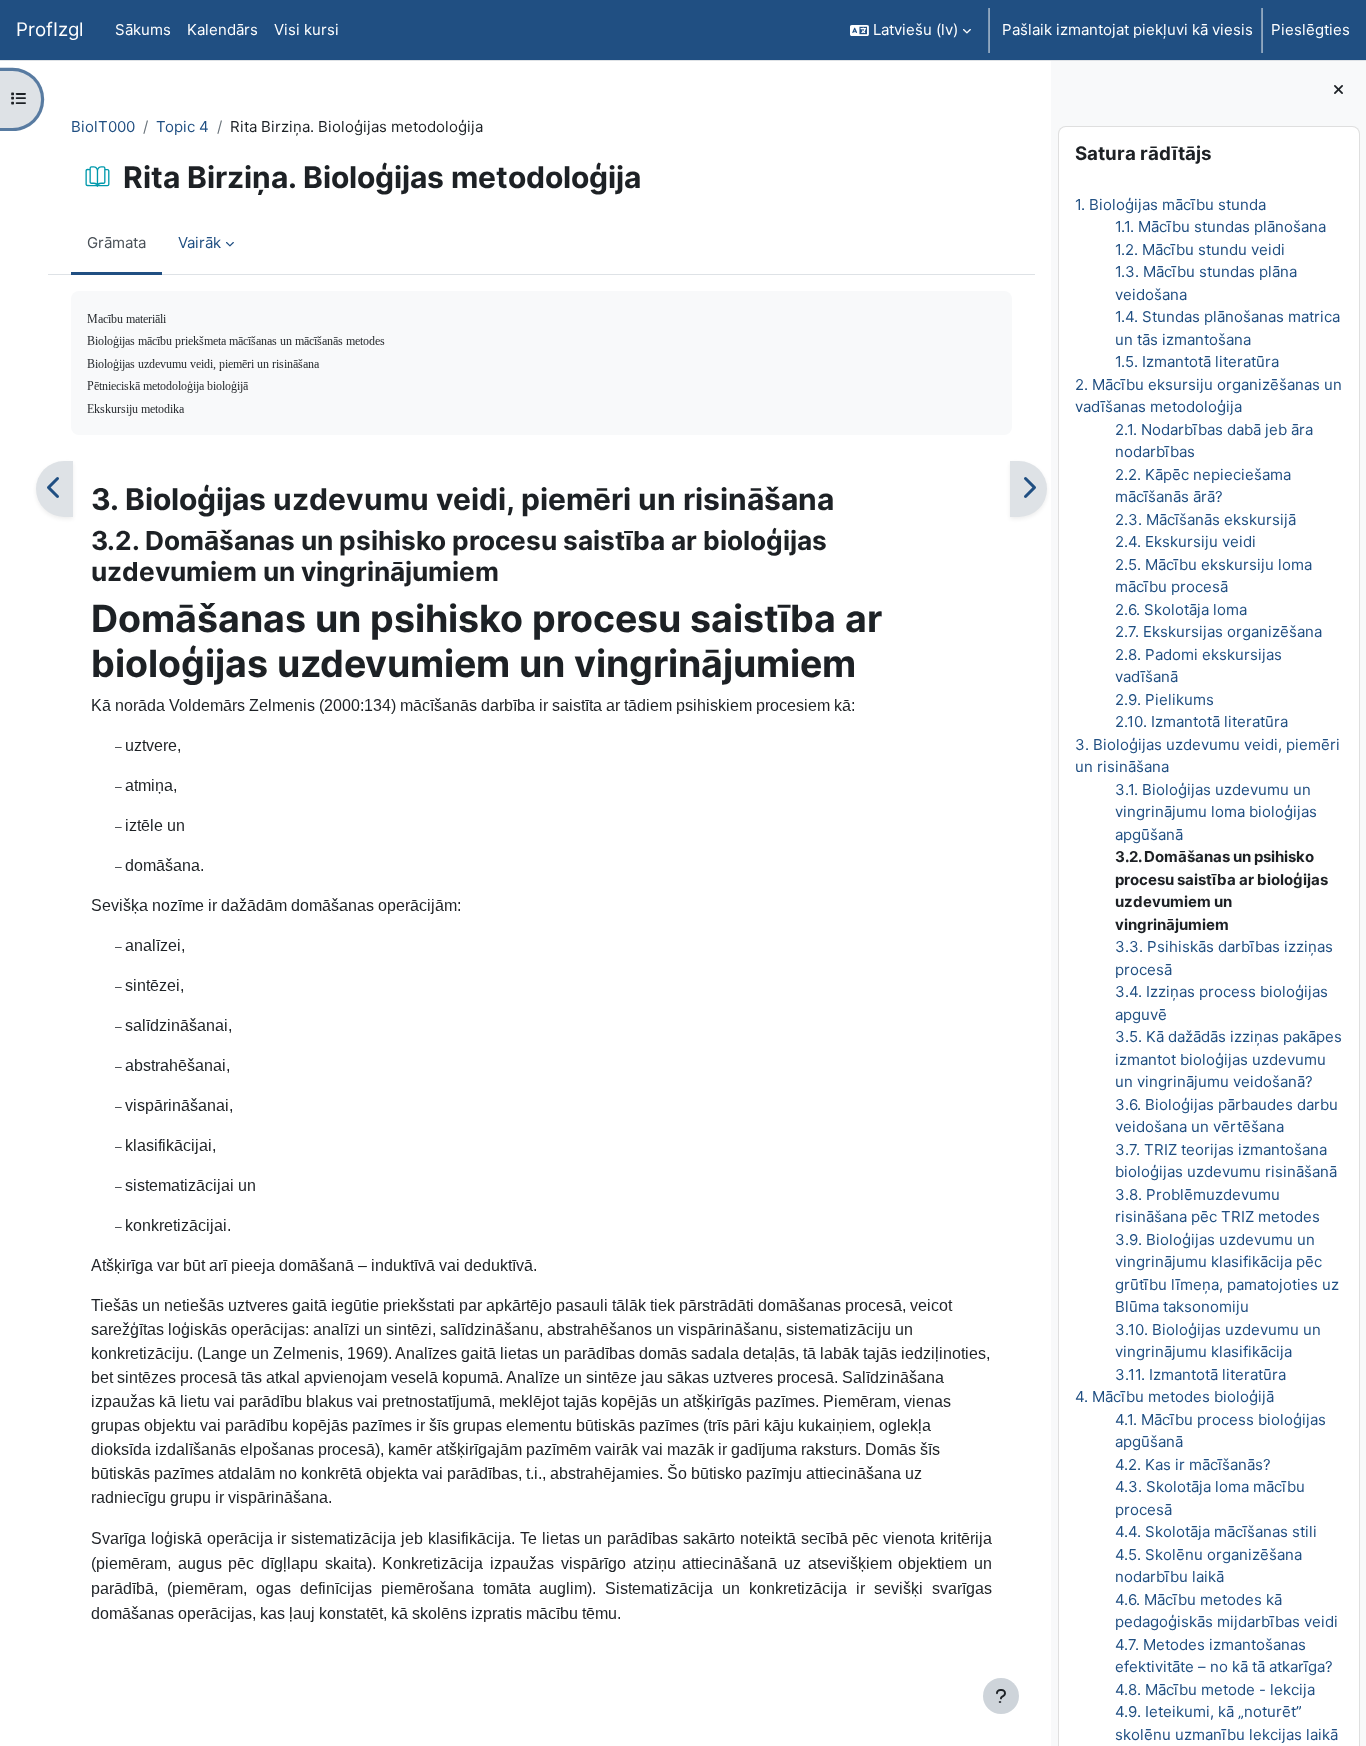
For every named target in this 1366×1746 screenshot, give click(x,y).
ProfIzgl (49, 29)
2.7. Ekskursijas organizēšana (1217, 631)
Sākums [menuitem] (143, 29)
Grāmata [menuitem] (116, 242)
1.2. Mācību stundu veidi (1199, 249)
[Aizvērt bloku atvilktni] (1338, 90)
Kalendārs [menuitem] (222, 29)
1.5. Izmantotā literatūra (1196, 361)
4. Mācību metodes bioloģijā (1173, 1396)
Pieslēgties (1310, 29)
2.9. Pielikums (1163, 699)
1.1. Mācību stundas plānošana (1219, 226)
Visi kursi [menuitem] (306, 29)
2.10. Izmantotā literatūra (1200, 721)
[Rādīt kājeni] (1001, 1696)
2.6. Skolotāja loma (1180, 609)
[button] (910, 30)
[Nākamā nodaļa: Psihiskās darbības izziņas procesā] (1028, 489)
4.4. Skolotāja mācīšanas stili (1215, 1531)
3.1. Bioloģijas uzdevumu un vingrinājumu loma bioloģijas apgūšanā (1215, 812)
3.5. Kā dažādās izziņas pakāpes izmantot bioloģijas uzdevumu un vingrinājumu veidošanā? (1227, 1059)
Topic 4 (182, 126)
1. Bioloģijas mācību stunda (1169, 204)
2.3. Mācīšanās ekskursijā (1204, 519)
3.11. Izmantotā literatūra (1199, 1374)
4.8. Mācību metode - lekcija (1214, 1689)
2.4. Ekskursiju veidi (1184, 541)
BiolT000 (103, 126)
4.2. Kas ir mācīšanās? (1192, 1464)
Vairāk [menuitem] (199, 242)
